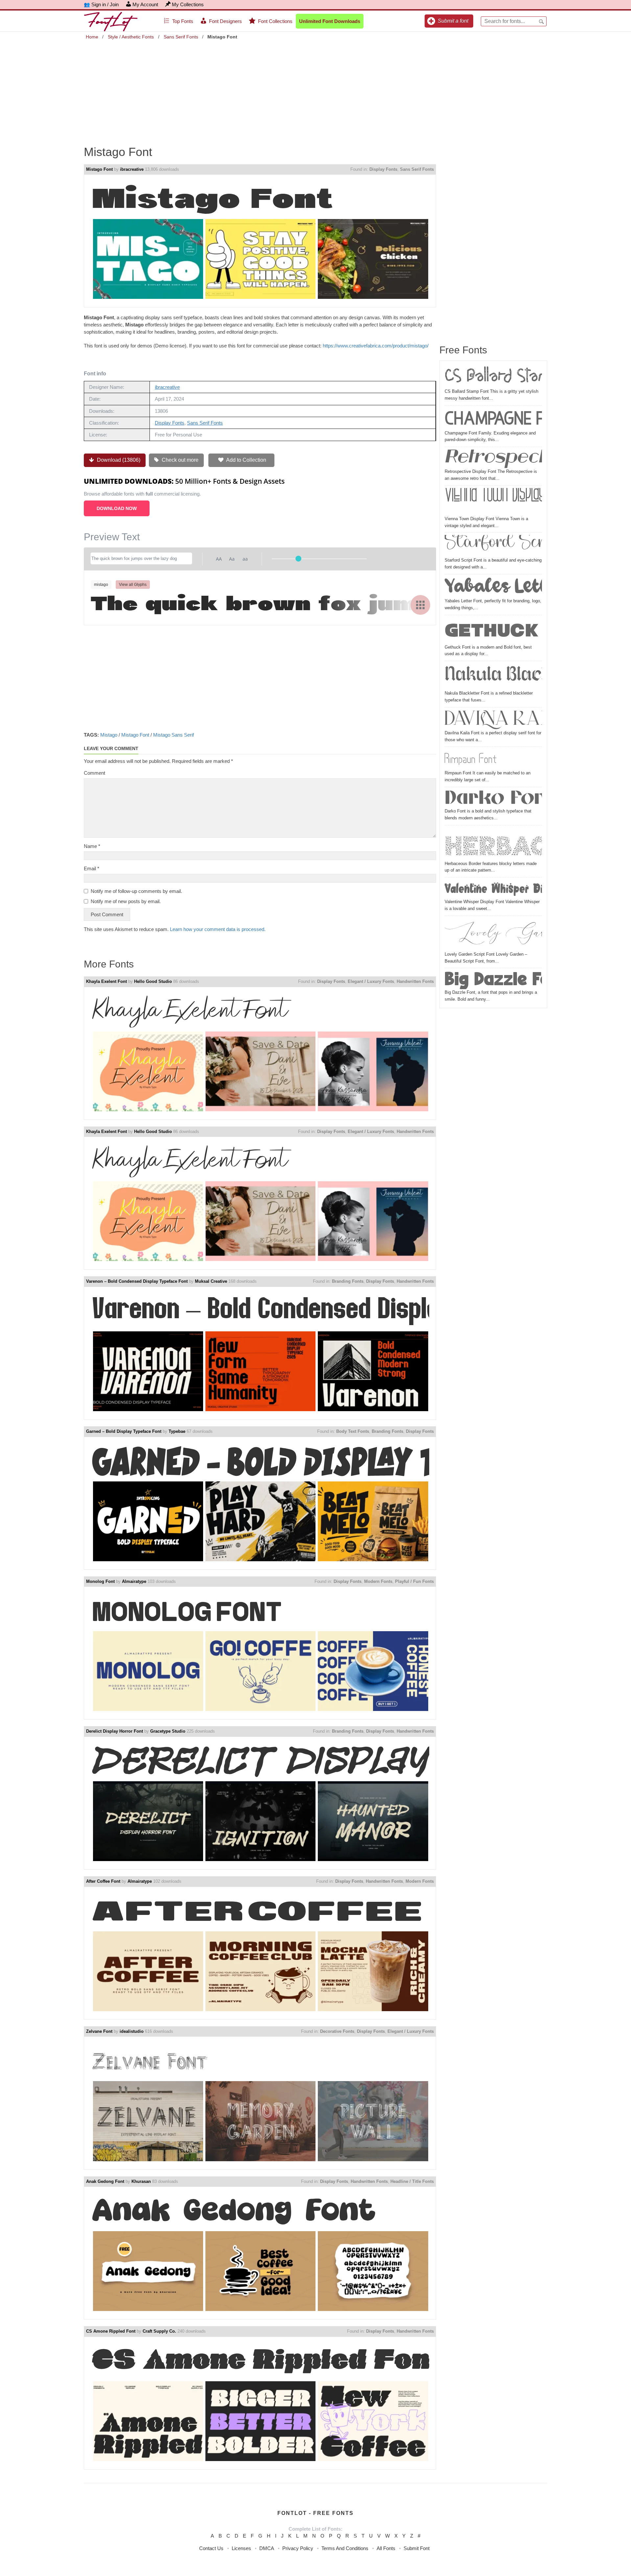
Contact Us (211, 2548)
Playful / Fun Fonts (414, 1581)
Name (92, 846)
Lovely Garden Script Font (493, 935)
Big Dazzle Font (493, 980)
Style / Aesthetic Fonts (131, 37)
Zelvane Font (99, 2031)
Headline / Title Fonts (412, 2181)
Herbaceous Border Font (493, 844)
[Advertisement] (315, 88)
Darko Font (493, 799)
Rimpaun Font (471, 759)
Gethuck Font (493, 631)
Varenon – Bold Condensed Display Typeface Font (137, 1281)
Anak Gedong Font (105, 2181)
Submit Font (417, 2548)
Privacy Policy (298, 2548)
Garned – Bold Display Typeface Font (124, 1431)
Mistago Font (99, 169)
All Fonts (386, 2548)
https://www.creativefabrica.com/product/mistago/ (376, 346)
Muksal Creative (211, 1281)
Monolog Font (100, 1581)
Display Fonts (383, 169)
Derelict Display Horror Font (115, 1731)
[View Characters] (420, 605)
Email (92, 868)
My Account (145, 4)
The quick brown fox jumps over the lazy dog (260, 604)
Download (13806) (118, 460)
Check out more (179, 460)
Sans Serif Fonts (181, 37)
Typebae (177, 1431)
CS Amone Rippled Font (111, 2331)
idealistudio (132, 2031)
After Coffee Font (103, 1881)
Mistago (109, 735)
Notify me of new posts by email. (126, 901)
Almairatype (134, 1581)
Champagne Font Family (493, 419)
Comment (94, 773)
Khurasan (141, 2181)
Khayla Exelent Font (106, 981)
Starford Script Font (493, 546)
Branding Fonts (348, 1281)
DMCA (267, 2548)
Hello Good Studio (153, 981)
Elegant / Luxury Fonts (371, 981)
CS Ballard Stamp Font (493, 377)
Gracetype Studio (168, 1731)
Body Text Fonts (353, 1431)
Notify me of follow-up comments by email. (136, 891)
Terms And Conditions (345, 2548)
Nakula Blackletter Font (493, 677)
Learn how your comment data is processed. (218, 929)
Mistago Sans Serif (174, 735)
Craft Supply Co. (159, 2331)
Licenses (241, 2548)
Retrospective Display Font (493, 459)
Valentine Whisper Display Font (493, 889)
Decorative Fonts (337, 2031)
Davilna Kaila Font (493, 720)
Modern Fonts (378, 1581)
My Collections (188, 4)
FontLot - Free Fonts (315, 2513)
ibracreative (132, 169)
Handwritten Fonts (415, 981)
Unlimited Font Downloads (330, 21)
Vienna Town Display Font (493, 502)
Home (92, 37)
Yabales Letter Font (493, 587)
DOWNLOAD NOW (117, 508)
